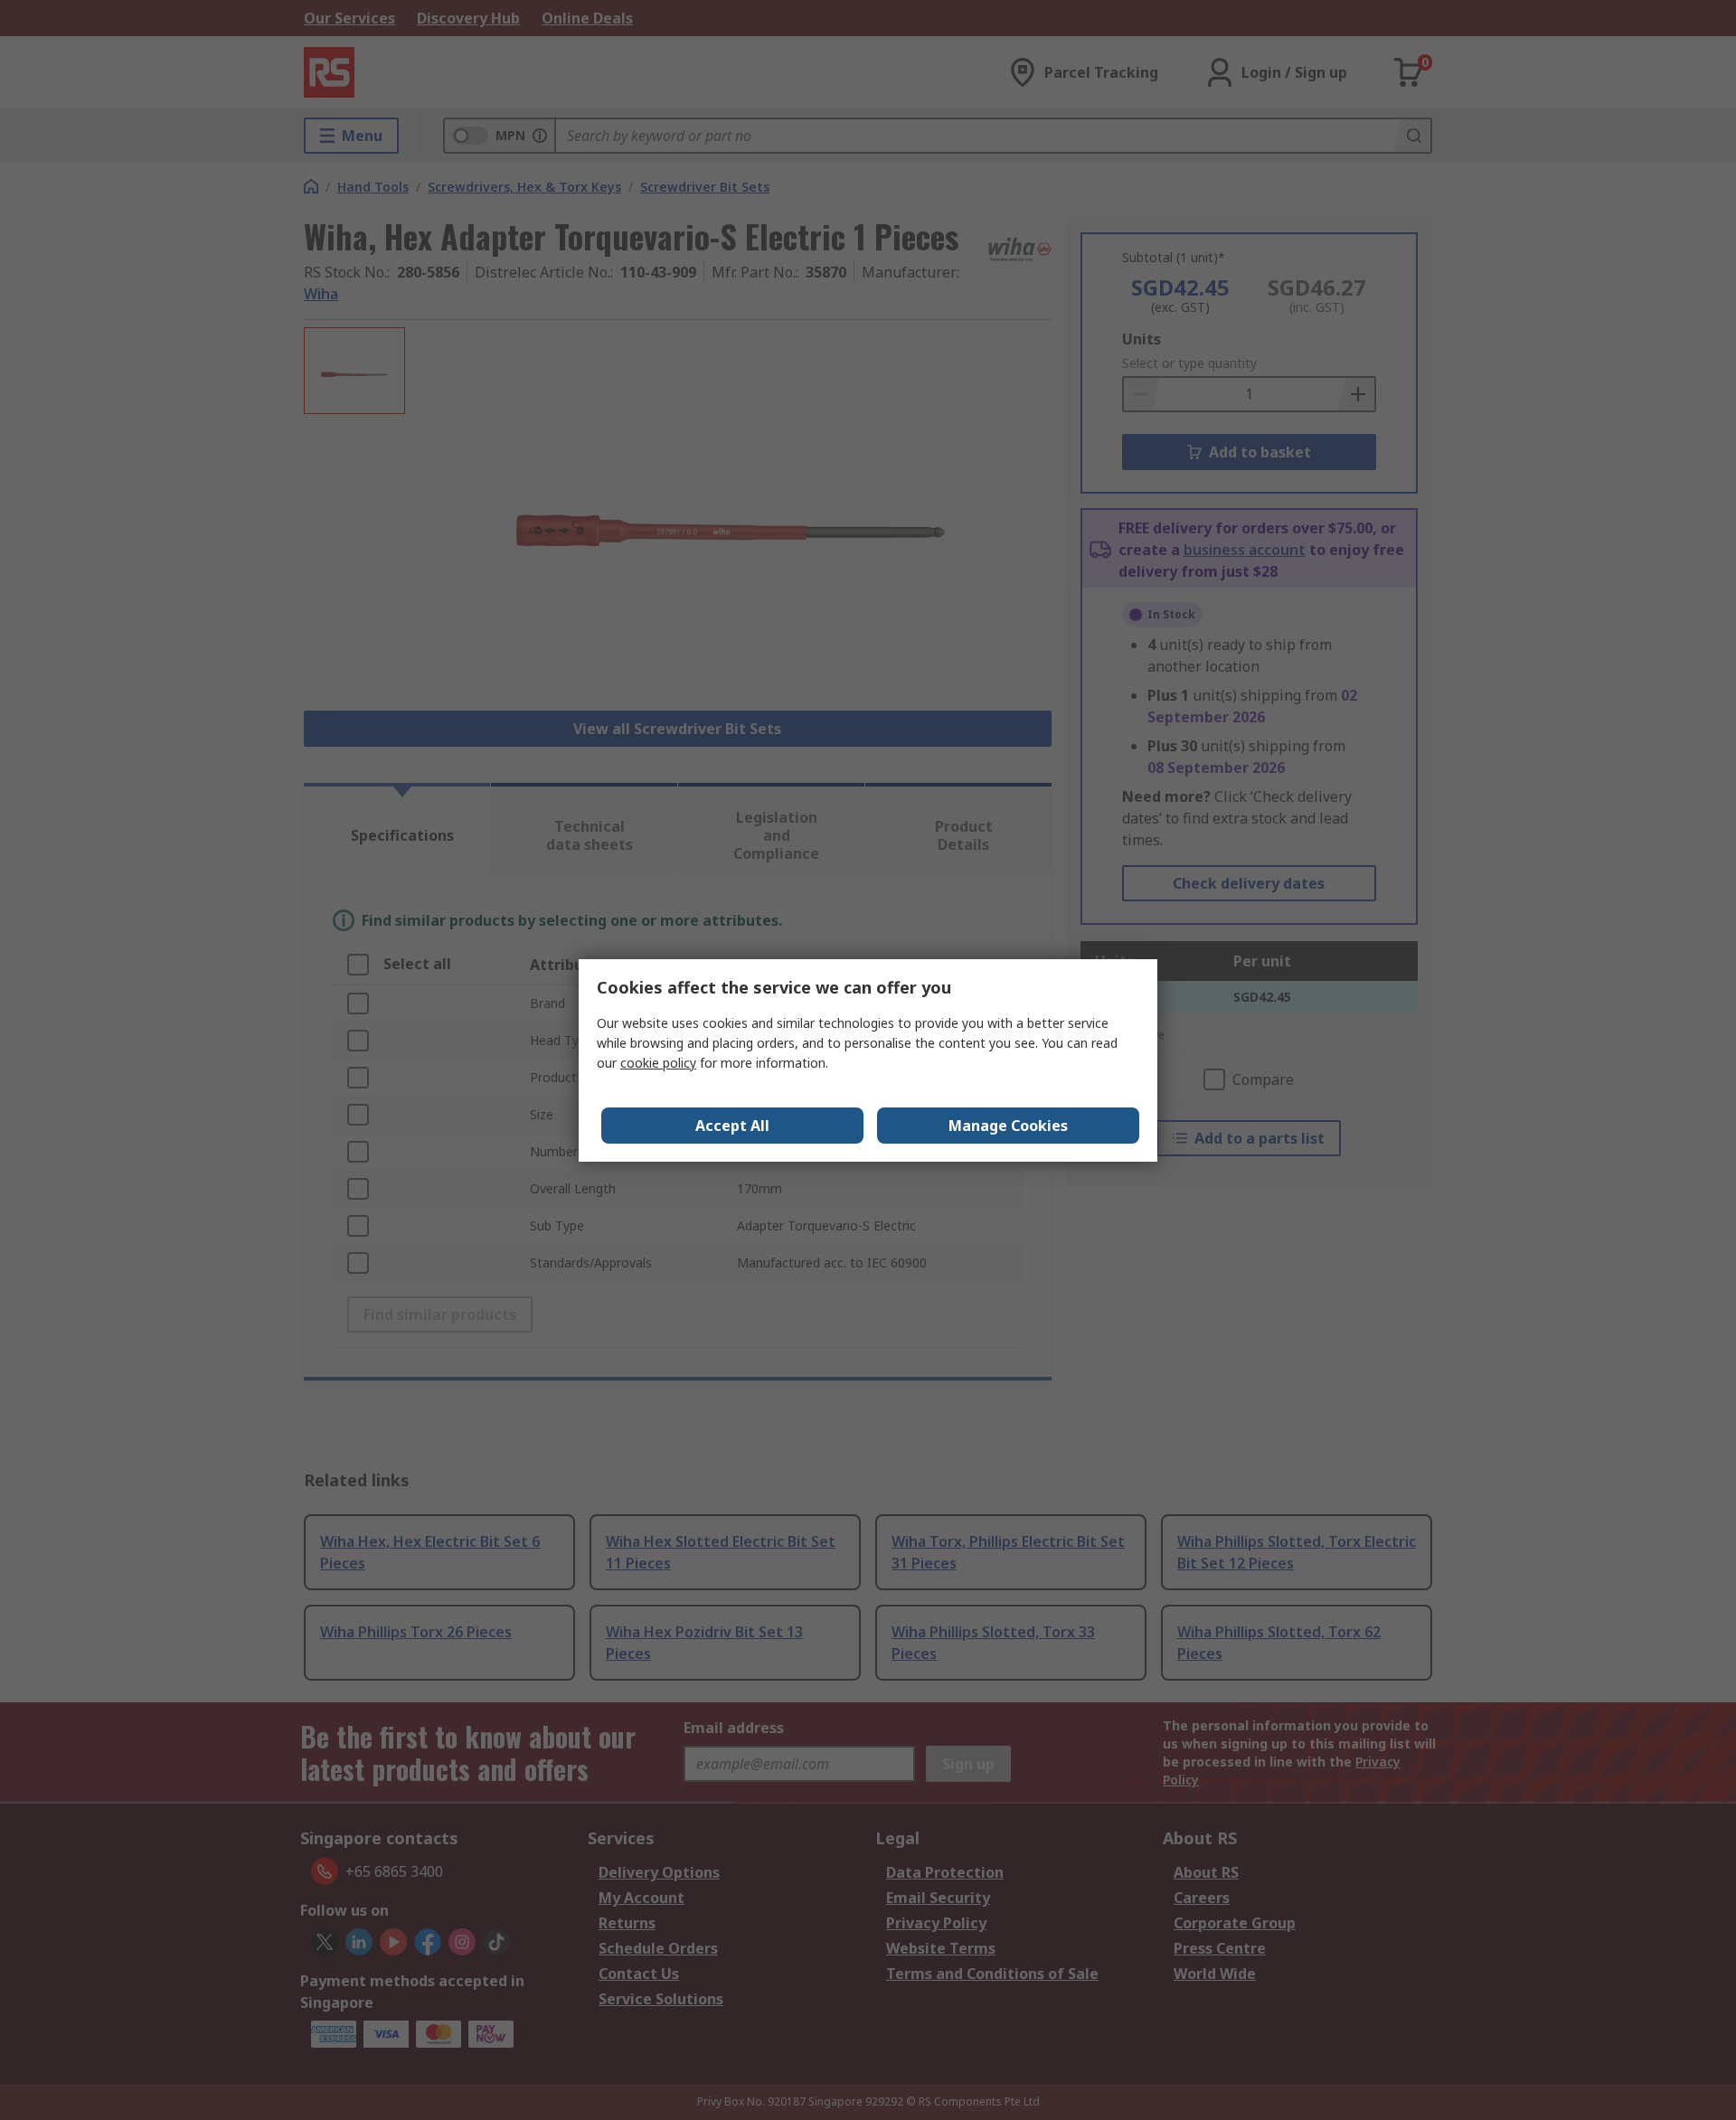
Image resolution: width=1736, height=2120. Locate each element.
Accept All (732, 1126)
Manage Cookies (1008, 1126)
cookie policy (658, 1063)
